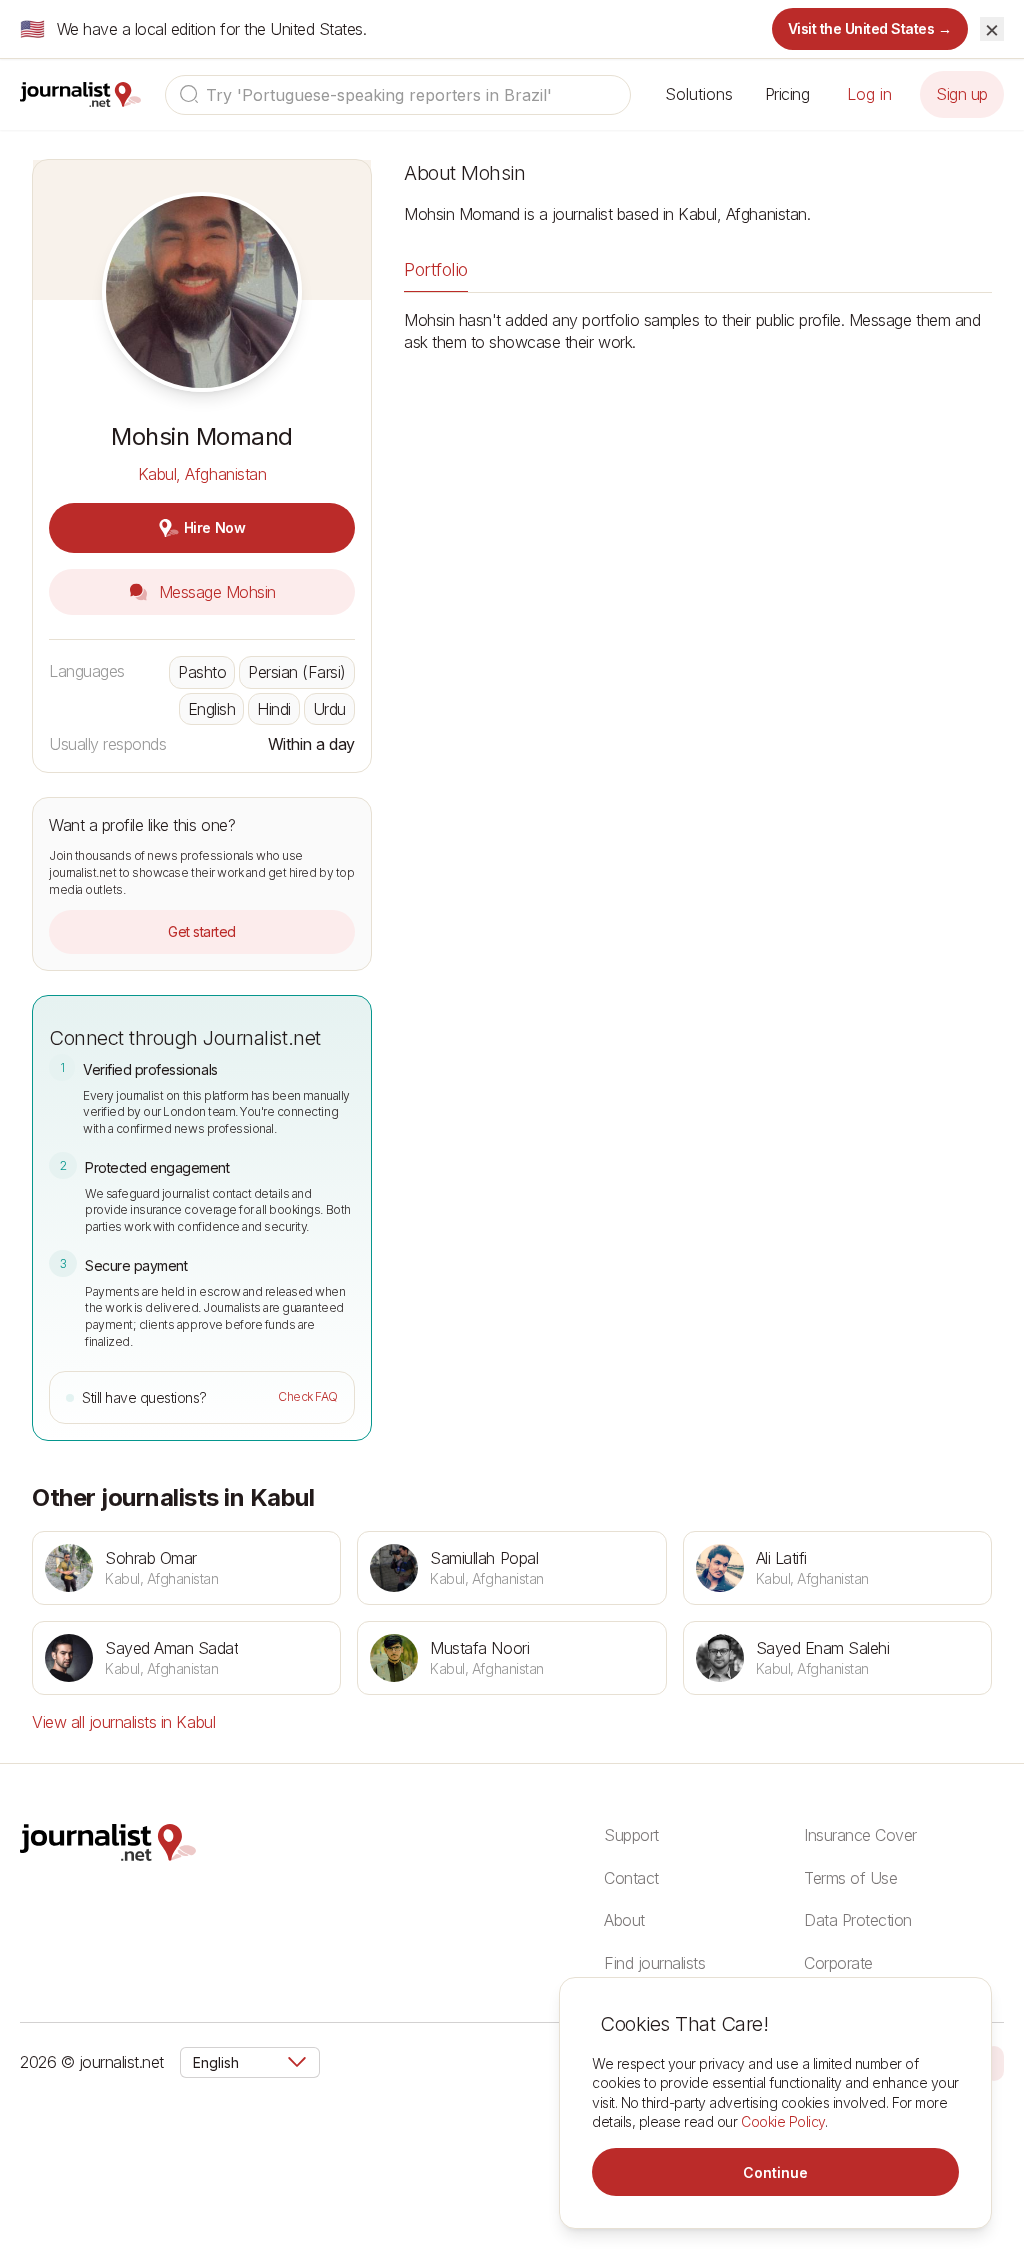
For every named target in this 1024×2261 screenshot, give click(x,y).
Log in (869, 94)
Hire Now (214, 527)
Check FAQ (308, 1396)
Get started (202, 931)
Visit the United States (870, 28)
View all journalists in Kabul (123, 1722)
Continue (775, 2172)
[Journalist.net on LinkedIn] (994, 2062)
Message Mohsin (215, 592)
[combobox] (398, 95)
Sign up (962, 94)
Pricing (787, 94)
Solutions (699, 94)
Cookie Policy (783, 2121)
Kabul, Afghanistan (202, 474)
